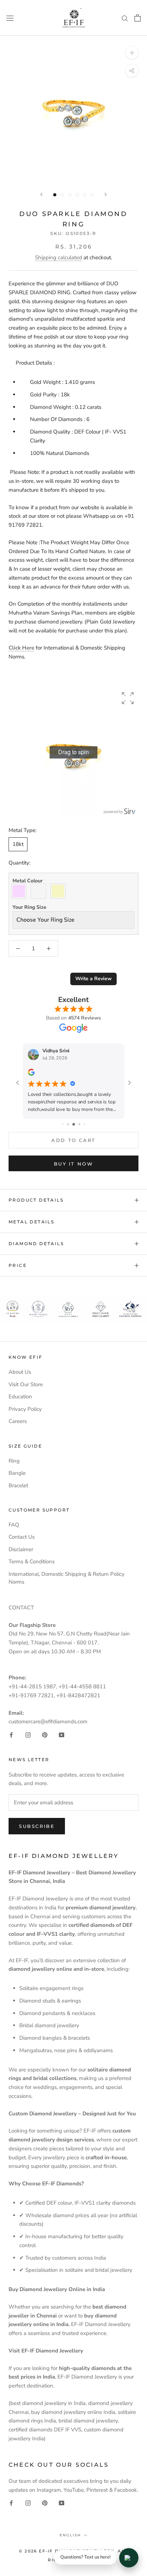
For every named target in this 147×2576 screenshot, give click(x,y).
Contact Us (22, 1537)
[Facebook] (11, 1735)
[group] (73, 752)
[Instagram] (28, 1735)
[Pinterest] (45, 1735)
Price (18, 1265)
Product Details (36, 1200)
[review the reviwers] (31, 1074)
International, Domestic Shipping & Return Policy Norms (67, 1578)
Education (20, 1397)
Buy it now (74, 1164)
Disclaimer (21, 1549)
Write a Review (93, 979)
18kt (18, 844)
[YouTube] (62, 1735)
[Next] (106, 194)
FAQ (14, 1525)
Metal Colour (27, 881)
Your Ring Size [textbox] (29, 907)
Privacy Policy (25, 1409)
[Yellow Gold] (60, 891)
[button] (128, 698)
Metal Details (31, 1222)
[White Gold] (40, 891)
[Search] (125, 18)
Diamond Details (36, 1244)
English (70, 2535)
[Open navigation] (10, 18)
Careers (18, 1421)
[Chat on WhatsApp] (129, 2558)
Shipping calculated (59, 257)
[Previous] (41, 194)
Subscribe (37, 1826)
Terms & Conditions (32, 1562)
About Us (20, 1372)
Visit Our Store (26, 1384)
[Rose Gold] (21, 891)
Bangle (17, 1473)
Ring (14, 1461)
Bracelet (18, 1485)
